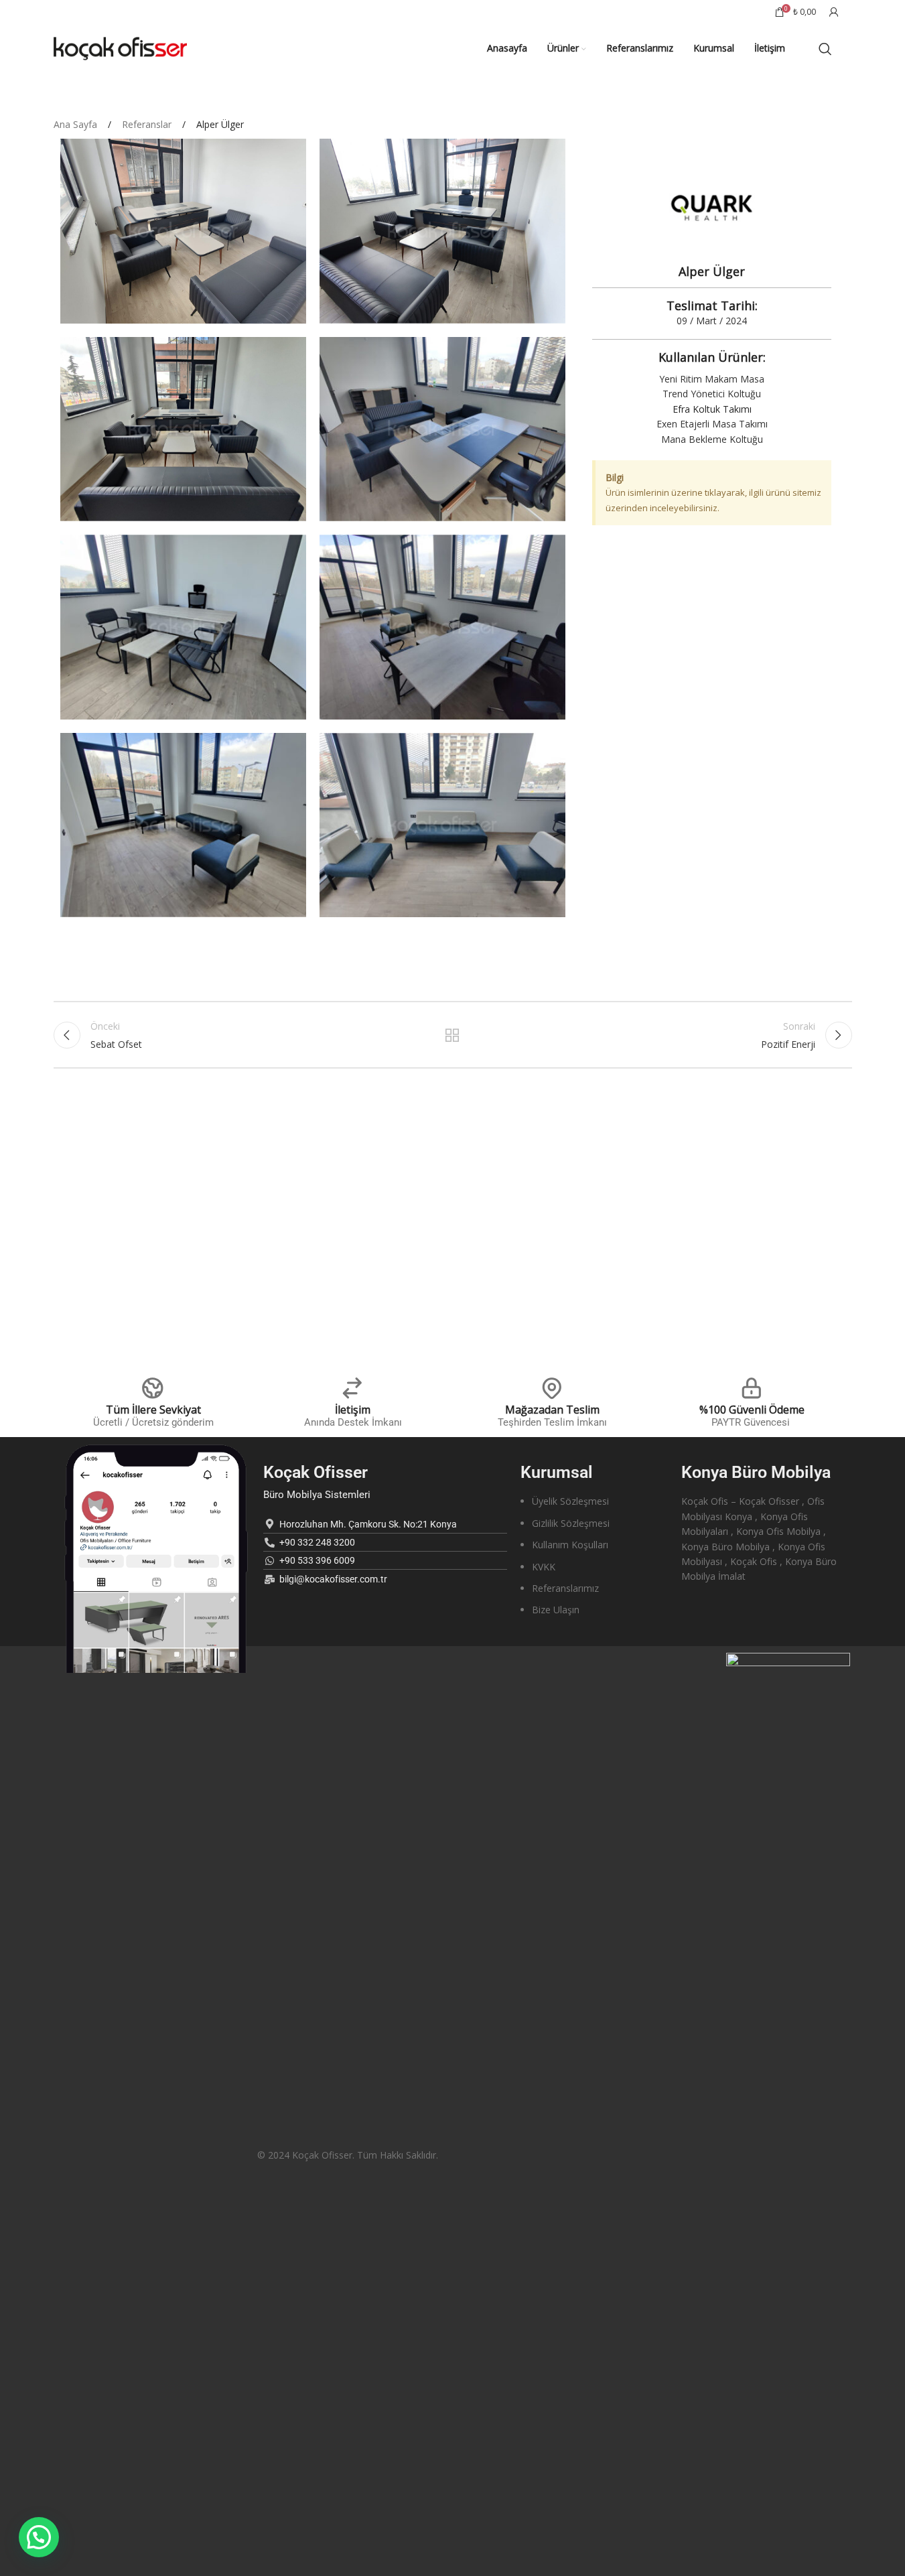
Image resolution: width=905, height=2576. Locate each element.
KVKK (544, 1567)
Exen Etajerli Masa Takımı (712, 424)
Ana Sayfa (77, 124)
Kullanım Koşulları (570, 1545)
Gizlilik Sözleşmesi (571, 1523)
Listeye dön (452, 1035)
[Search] (825, 49)
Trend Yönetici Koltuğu (712, 394)
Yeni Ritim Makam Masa (712, 379)
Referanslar (148, 124)
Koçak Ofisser (316, 1472)
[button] (39, 2537)
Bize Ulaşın (556, 1610)
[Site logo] (121, 47)
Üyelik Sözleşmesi (570, 1501)
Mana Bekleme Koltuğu (712, 439)
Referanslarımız (565, 1588)
